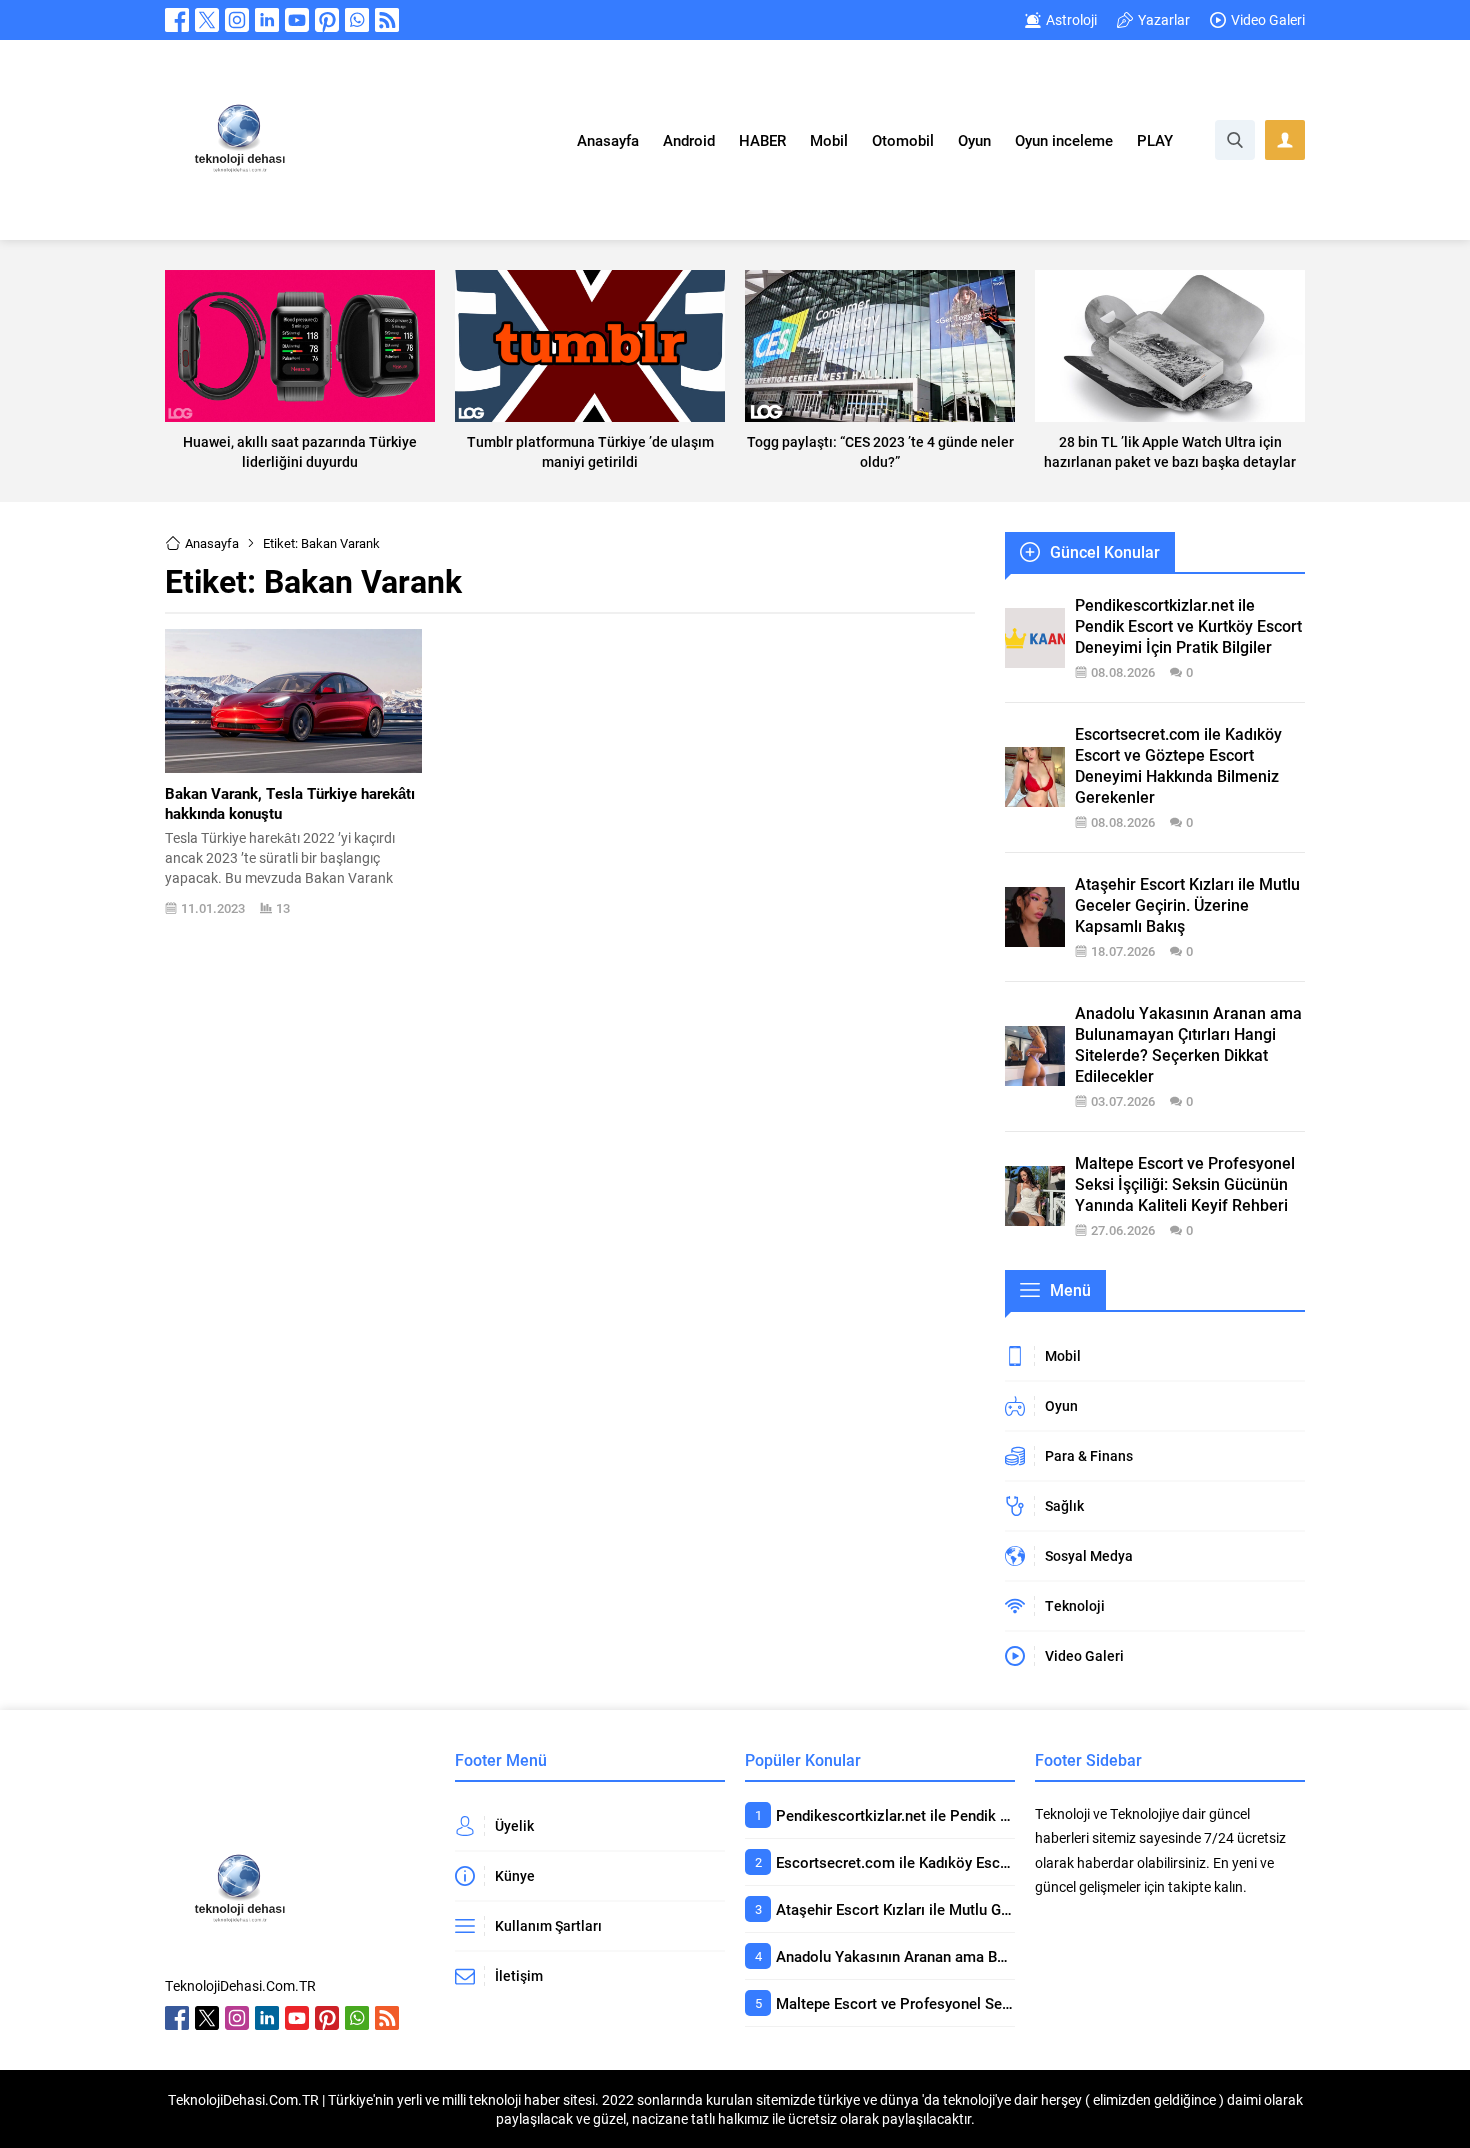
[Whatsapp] (357, 20)
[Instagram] (237, 20)
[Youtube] (297, 20)
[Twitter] (207, 20)
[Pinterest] (327, 20)
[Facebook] (177, 20)
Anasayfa (212, 543)
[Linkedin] (267, 20)
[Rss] (387, 20)
